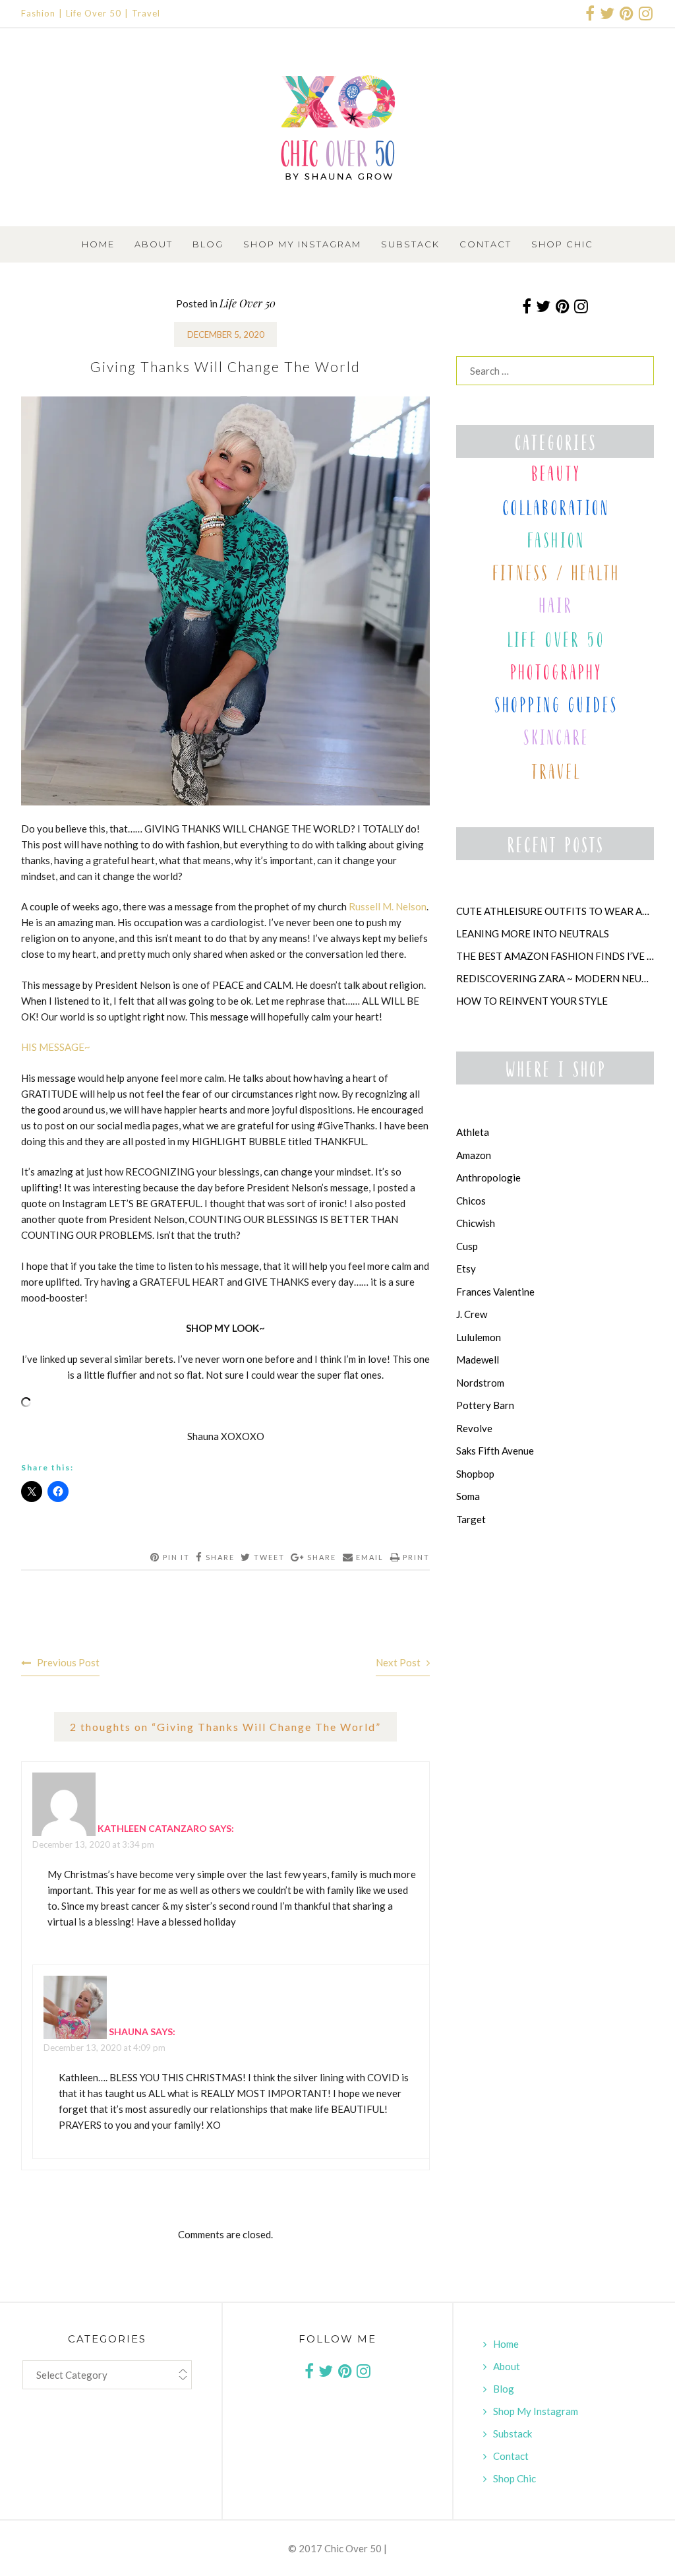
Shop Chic (562, 244)
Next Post (398, 1662)
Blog (208, 244)
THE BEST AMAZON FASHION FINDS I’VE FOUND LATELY (555, 956)
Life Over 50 (94, 13)
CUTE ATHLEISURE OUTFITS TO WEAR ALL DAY (555, 911)
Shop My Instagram (302, 244)
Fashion (38, 13)
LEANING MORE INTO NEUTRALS (533, 933)
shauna (129, 2031)
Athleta (473, 1132)
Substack (410, 244)
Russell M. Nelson (388, 906)
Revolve (474, 1428)
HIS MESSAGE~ (56, 1047)
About (154, 244)
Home (98, 244)
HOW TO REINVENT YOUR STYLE (532, 1001)
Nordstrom (480, 1383)
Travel (146, 13)
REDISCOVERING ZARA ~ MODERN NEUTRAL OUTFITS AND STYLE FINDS (555, 978)
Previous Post (68, 1662)
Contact (485, 244)
